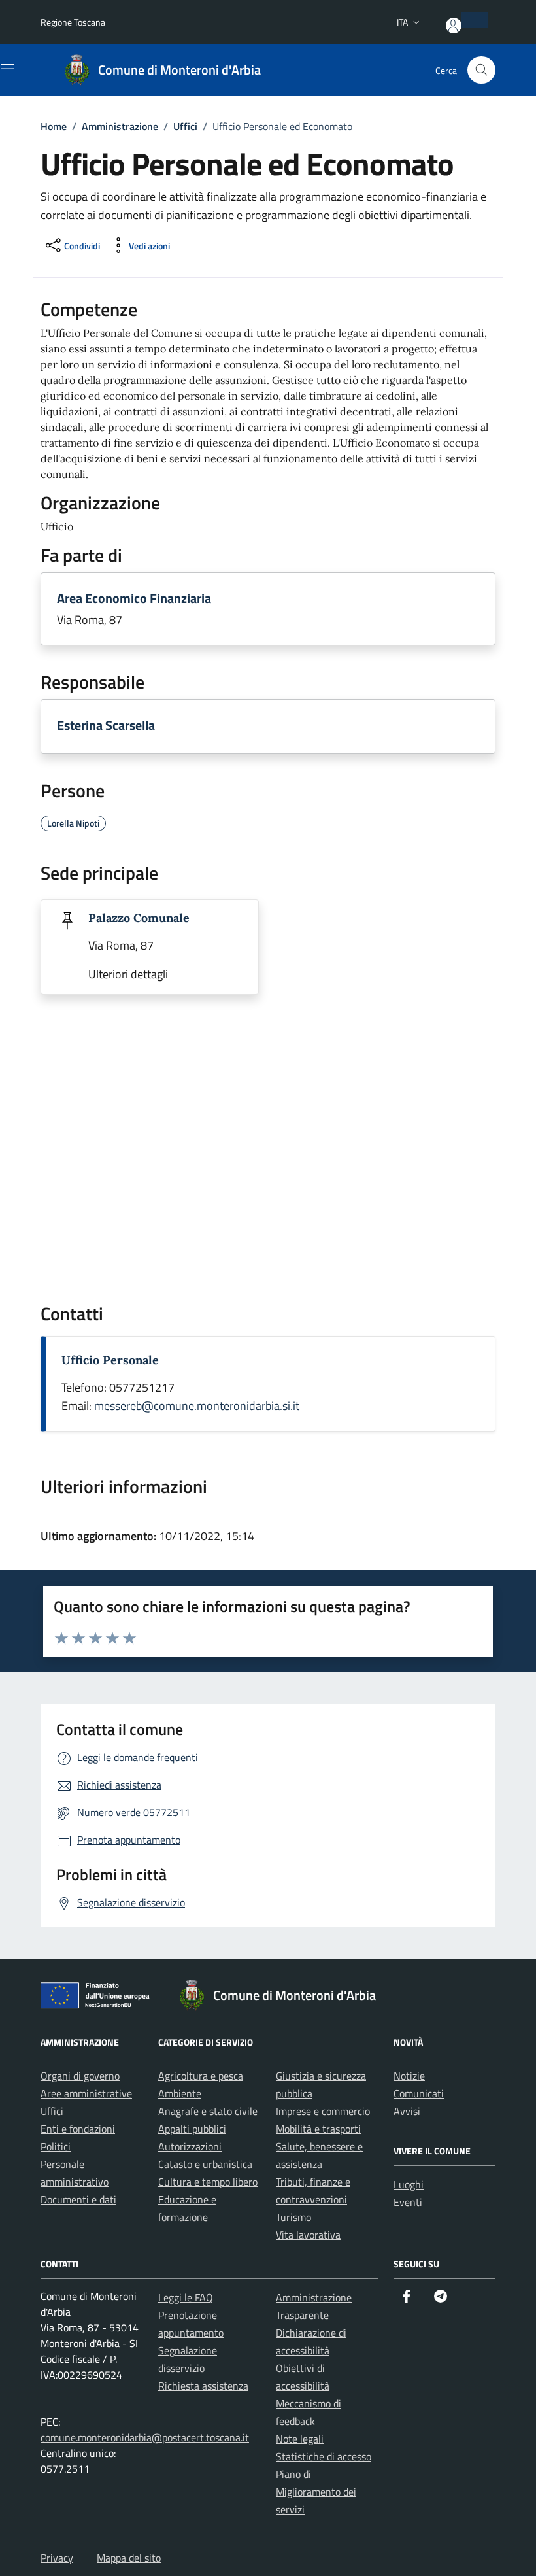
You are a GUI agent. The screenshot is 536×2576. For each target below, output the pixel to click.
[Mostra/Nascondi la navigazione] (8, 69)
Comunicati (419, 2093)
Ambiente (180, 2093)
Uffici (52, 2111)
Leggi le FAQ (186, 2297)
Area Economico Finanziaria (134, 598)
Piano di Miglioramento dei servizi (316, 2492)
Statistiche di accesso (324, 2456)
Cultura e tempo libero (208, 2182)
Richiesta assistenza (203, 2386)
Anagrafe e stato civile (208, 2111)
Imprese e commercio (323, 2111)
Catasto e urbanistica (205, 2164)
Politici (56, 2146)
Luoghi (409, 2184)
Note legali (300, 2439)
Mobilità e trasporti (318, 2129)
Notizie (409, 2076)
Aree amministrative (86, 2093)
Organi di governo (80, 2076)
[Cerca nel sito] (481, 70)
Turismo (293, 2217)
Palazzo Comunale (139, 918)
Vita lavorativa (308, 2235)
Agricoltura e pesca (201, 2076)
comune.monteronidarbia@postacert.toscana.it (145, 2437)
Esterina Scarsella (106, 725)
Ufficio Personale (110, 1360)
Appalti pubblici (192, 2129)
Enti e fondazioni (78, 2129)
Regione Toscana (73, 22)
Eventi (408, 2202)
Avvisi (407, 2111)
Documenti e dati (78, 2199)
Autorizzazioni (190, 2146)
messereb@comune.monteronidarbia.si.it (197, 1406)
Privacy (57, 2558)
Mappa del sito (129, 2558)
